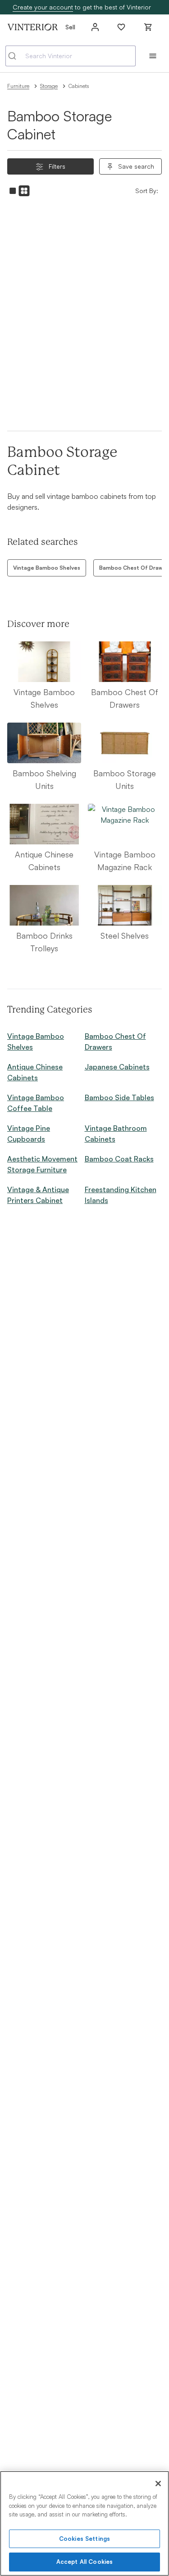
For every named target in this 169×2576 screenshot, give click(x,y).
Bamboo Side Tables (119, 1097)
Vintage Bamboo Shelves (47, 568)
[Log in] (95, 27)
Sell (70, 27)
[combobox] (71, 56)
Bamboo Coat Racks (119, 1159)
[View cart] (148, 27)
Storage (49, 86)
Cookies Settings (84, 2539)
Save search (136, 166)
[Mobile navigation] (153, 56)
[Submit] (16, 56)
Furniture (18, 86)
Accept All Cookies (84, 2562)
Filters (57, 166)
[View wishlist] (121, 27)
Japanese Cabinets (117, 1067)
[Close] (158, 2484)
